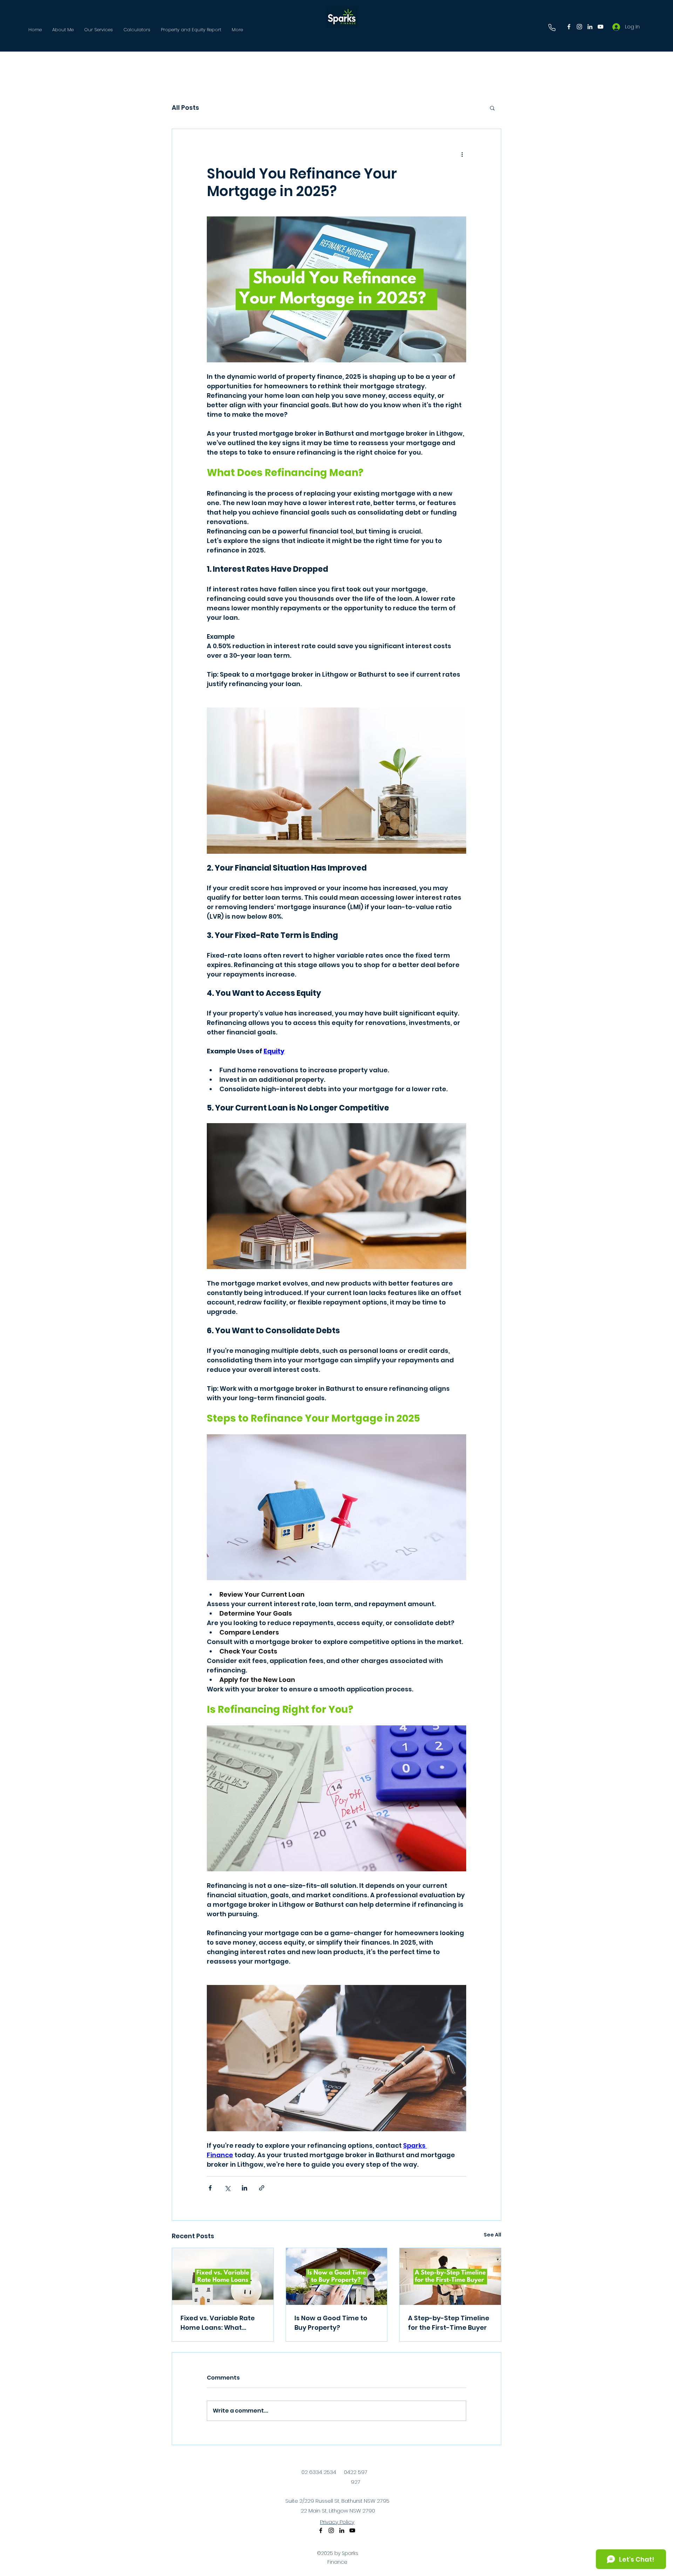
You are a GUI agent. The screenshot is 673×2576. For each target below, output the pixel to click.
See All (492, 2235)
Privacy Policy (337, 2522)
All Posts (185, 108)
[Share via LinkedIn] (244, 2188)
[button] (492, 108)
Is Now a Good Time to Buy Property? (331, 2323)
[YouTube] (600, 27)
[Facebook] (569, 27)
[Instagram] (579, 27)
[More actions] (462, 154)
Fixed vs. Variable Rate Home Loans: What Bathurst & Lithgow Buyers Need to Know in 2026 (219, 2323)
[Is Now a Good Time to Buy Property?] (337, 2276)
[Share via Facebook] (210, 2188)
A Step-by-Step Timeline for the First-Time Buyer (449, 2323)
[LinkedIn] (590, 27)
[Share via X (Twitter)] (227, 2188)
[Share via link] (262, 2188)
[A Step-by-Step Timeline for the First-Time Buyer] (450, 2276)
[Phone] (552, 27)
